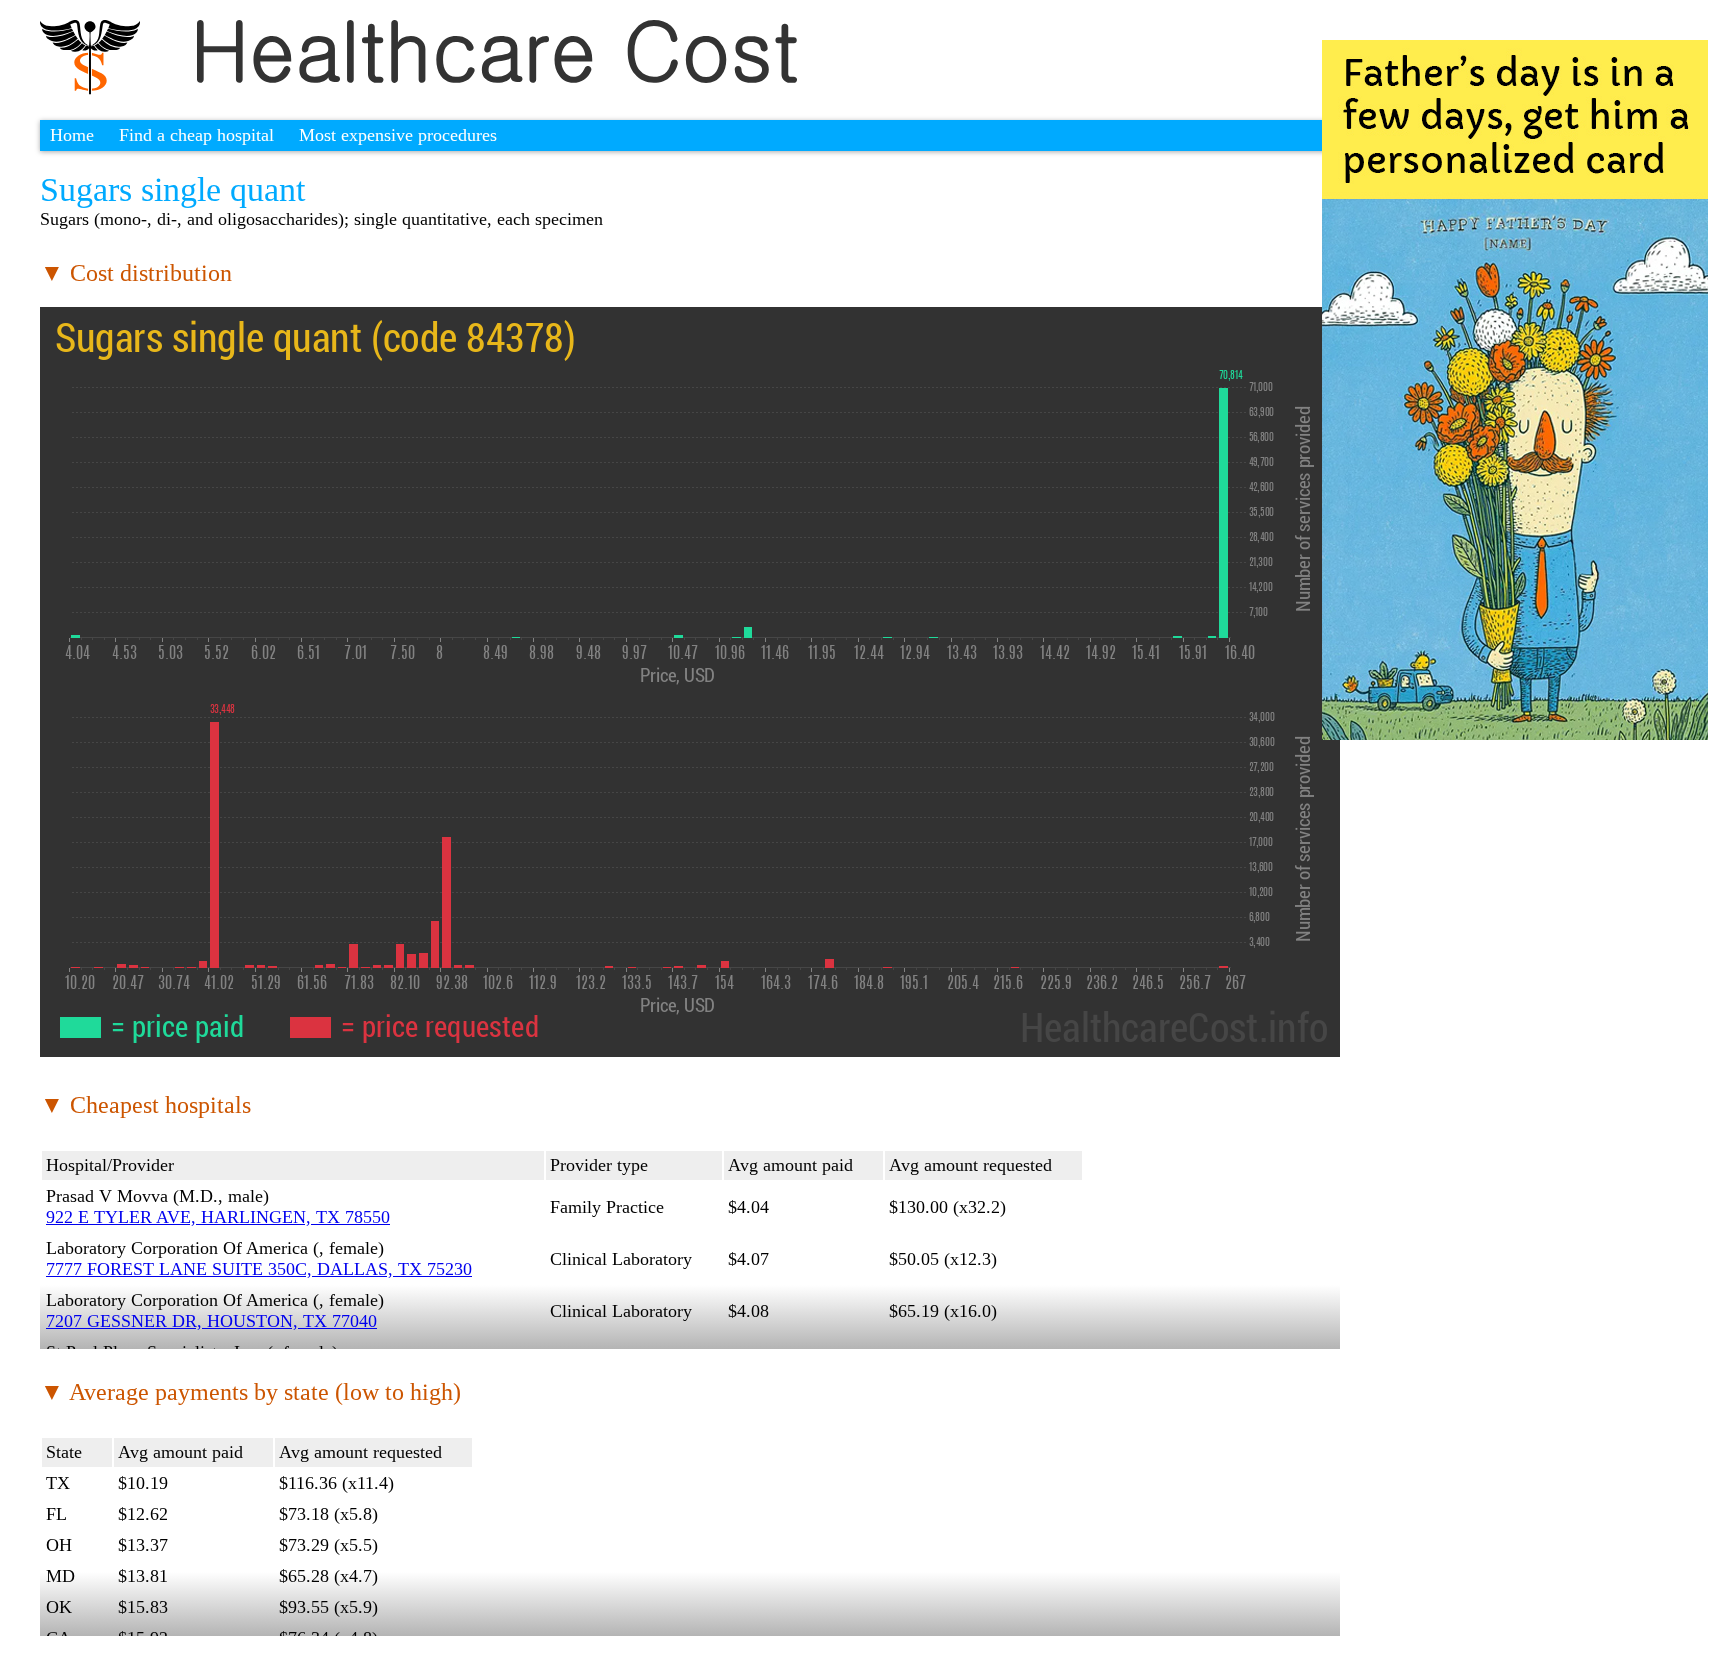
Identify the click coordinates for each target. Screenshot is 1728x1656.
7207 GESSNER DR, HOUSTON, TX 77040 (211, 1321)
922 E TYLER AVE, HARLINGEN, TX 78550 (218, 1217)
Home (72, 135)
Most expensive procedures (398, 135)
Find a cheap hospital (196, 135)
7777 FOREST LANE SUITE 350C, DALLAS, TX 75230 (259, 1269)
